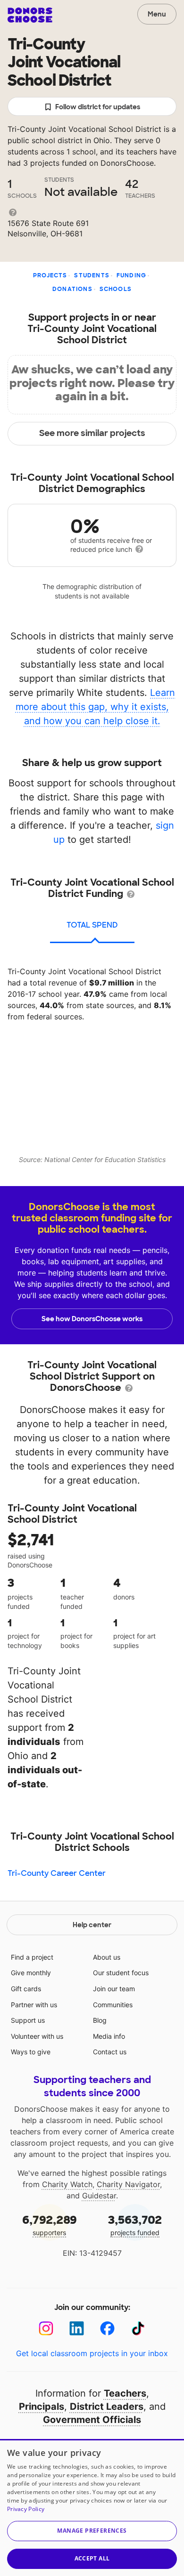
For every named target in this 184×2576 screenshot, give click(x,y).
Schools (116, 289)
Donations (72, 289)
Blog (100, 2020)
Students (92, 275)
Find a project (32, 1957)
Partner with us (34, 2005)
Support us (28, 2020)
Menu (157, 14)
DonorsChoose (30, 15)
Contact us (110, 2052)
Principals (42, 2406)
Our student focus (121, 1973)
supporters (50, 2225)
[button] (92, 2531)
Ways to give (31, 2052)
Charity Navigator (128, 2184)
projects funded (135, 2225)
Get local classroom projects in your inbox (92, 2353)
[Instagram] (46, 2329)
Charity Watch (67, 2184)
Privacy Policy (26, 2509)
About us (107, 1957)
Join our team (114, 1989)
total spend (92, 925)
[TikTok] (138, 2329)
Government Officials (92, 2420)
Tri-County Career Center (57, 1873)
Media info (109, 2036)
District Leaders (107, 2406)
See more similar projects (92, 433)
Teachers (125, 2393)
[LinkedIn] (77, 2329)
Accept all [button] (92, 2558)
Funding (131, 275)
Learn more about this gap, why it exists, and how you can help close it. (96, 707)
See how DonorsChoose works (92, 1319)
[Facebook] (107, 2329)
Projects (50, 275)
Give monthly (31, 1973)
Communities (113, 2005)
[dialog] (92, 2507)
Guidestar (99, 2196)
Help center (92, 1925)
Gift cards (26, 1989)
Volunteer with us (37, 2036)
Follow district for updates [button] (98, 107)
